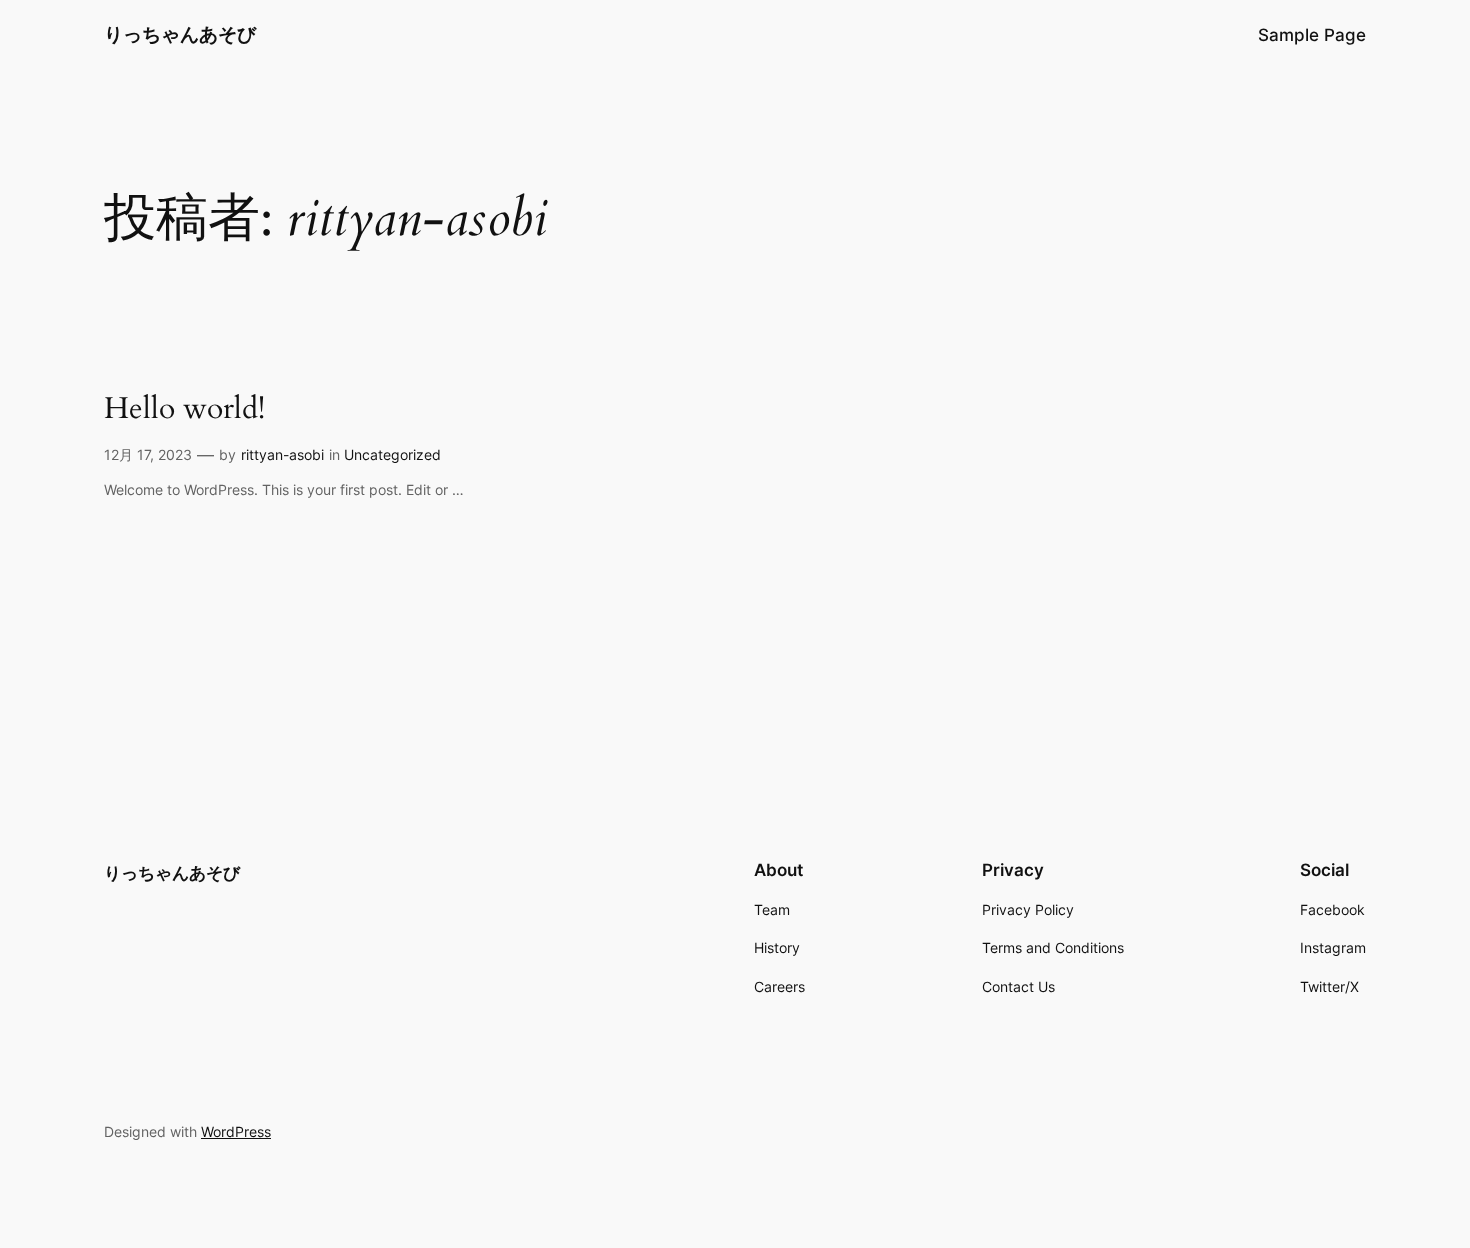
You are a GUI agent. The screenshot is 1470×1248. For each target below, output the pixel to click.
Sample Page (1312, 35)
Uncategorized (392, 454)
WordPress (236, 1131)
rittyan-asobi (282, 454)
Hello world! (184, 410)
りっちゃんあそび (180, 34)
